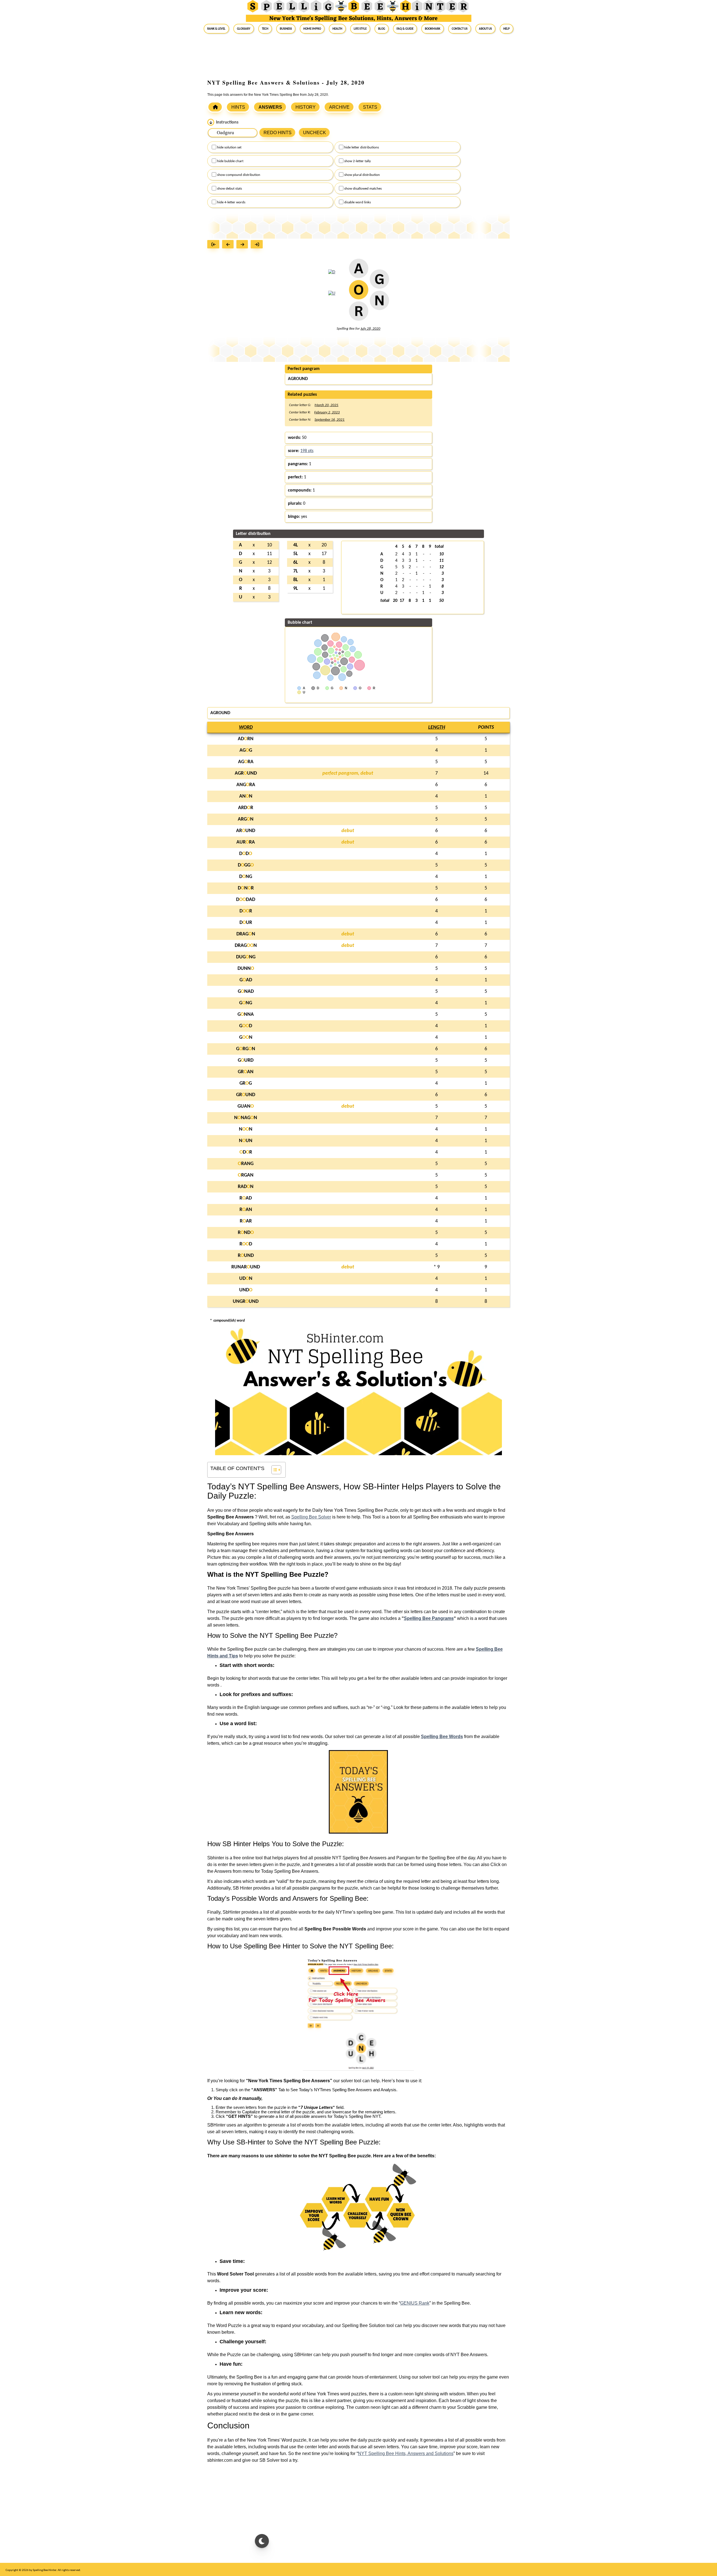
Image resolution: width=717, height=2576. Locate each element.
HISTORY (306, 107)
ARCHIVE (339, 107)
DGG (246, 865)
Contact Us (460, 29)
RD (246, 1244)
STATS (370, 107)
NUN (246, 1141)
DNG (246, 877)
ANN (246, 796)
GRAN (246, 1072)
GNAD (246, 992)
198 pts (307, 451)
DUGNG (246, 957)
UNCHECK (315, 133)
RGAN (246, 1175)
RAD (246, 1198)
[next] (244, 245)
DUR (246, 923)
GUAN (246, 1106)
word (246, 727)
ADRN (246, 739)
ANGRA (246, 785)
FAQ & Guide (405, 29)
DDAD (246, 900)
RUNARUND (246, 1267)
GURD (246, 1060)
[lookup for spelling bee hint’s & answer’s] (215, 107)
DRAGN (246, 934)
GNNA (246, 1015)
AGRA (246, 762)
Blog (382, 29)
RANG (246, 1164)
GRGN (246, 1049)
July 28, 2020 (370, 329)
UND (246, 1290)
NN (246, 1129)
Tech (265, 29)
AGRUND (246, 773)
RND (246, 1233)
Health (337, 29)
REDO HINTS (278, 133)
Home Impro (312, 29)
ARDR (246, 808)
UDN (246, 1279)
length (437, 727)
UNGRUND (246, 1302)
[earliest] (215, 245)
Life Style (360, 29)
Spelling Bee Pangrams (429, 1618)
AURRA (246, 842)
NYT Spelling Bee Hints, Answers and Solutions (406, 2453)
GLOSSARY (244, 29)
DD (246, 854)
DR (246, 911)
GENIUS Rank (415, 2303)
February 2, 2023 (327, 412)
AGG (246, 750)
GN (246, 1037)
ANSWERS (270, 107)
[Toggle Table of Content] (273, 1470)
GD (246, 1026)
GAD (246, 980)
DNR (246, 888)
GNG (246, 1003)
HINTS (238, 107)
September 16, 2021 (330, 420)
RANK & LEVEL (216, 29)
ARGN (246, 819)
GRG (246, 1083)
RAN (246, 1210)
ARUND (246, 831)
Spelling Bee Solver (311, 1517)
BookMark (433, 29)
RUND (246, 1256)
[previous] (229, 245)
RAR (246, 1221)
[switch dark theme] (262, 2541)
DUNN (246, 969)
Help (507, 29)
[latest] (258, 245)
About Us (485, 29)
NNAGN (246, 1118)
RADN (246, 1187)
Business (286, 29)
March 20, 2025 (326, 405)
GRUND (246, 1095)
